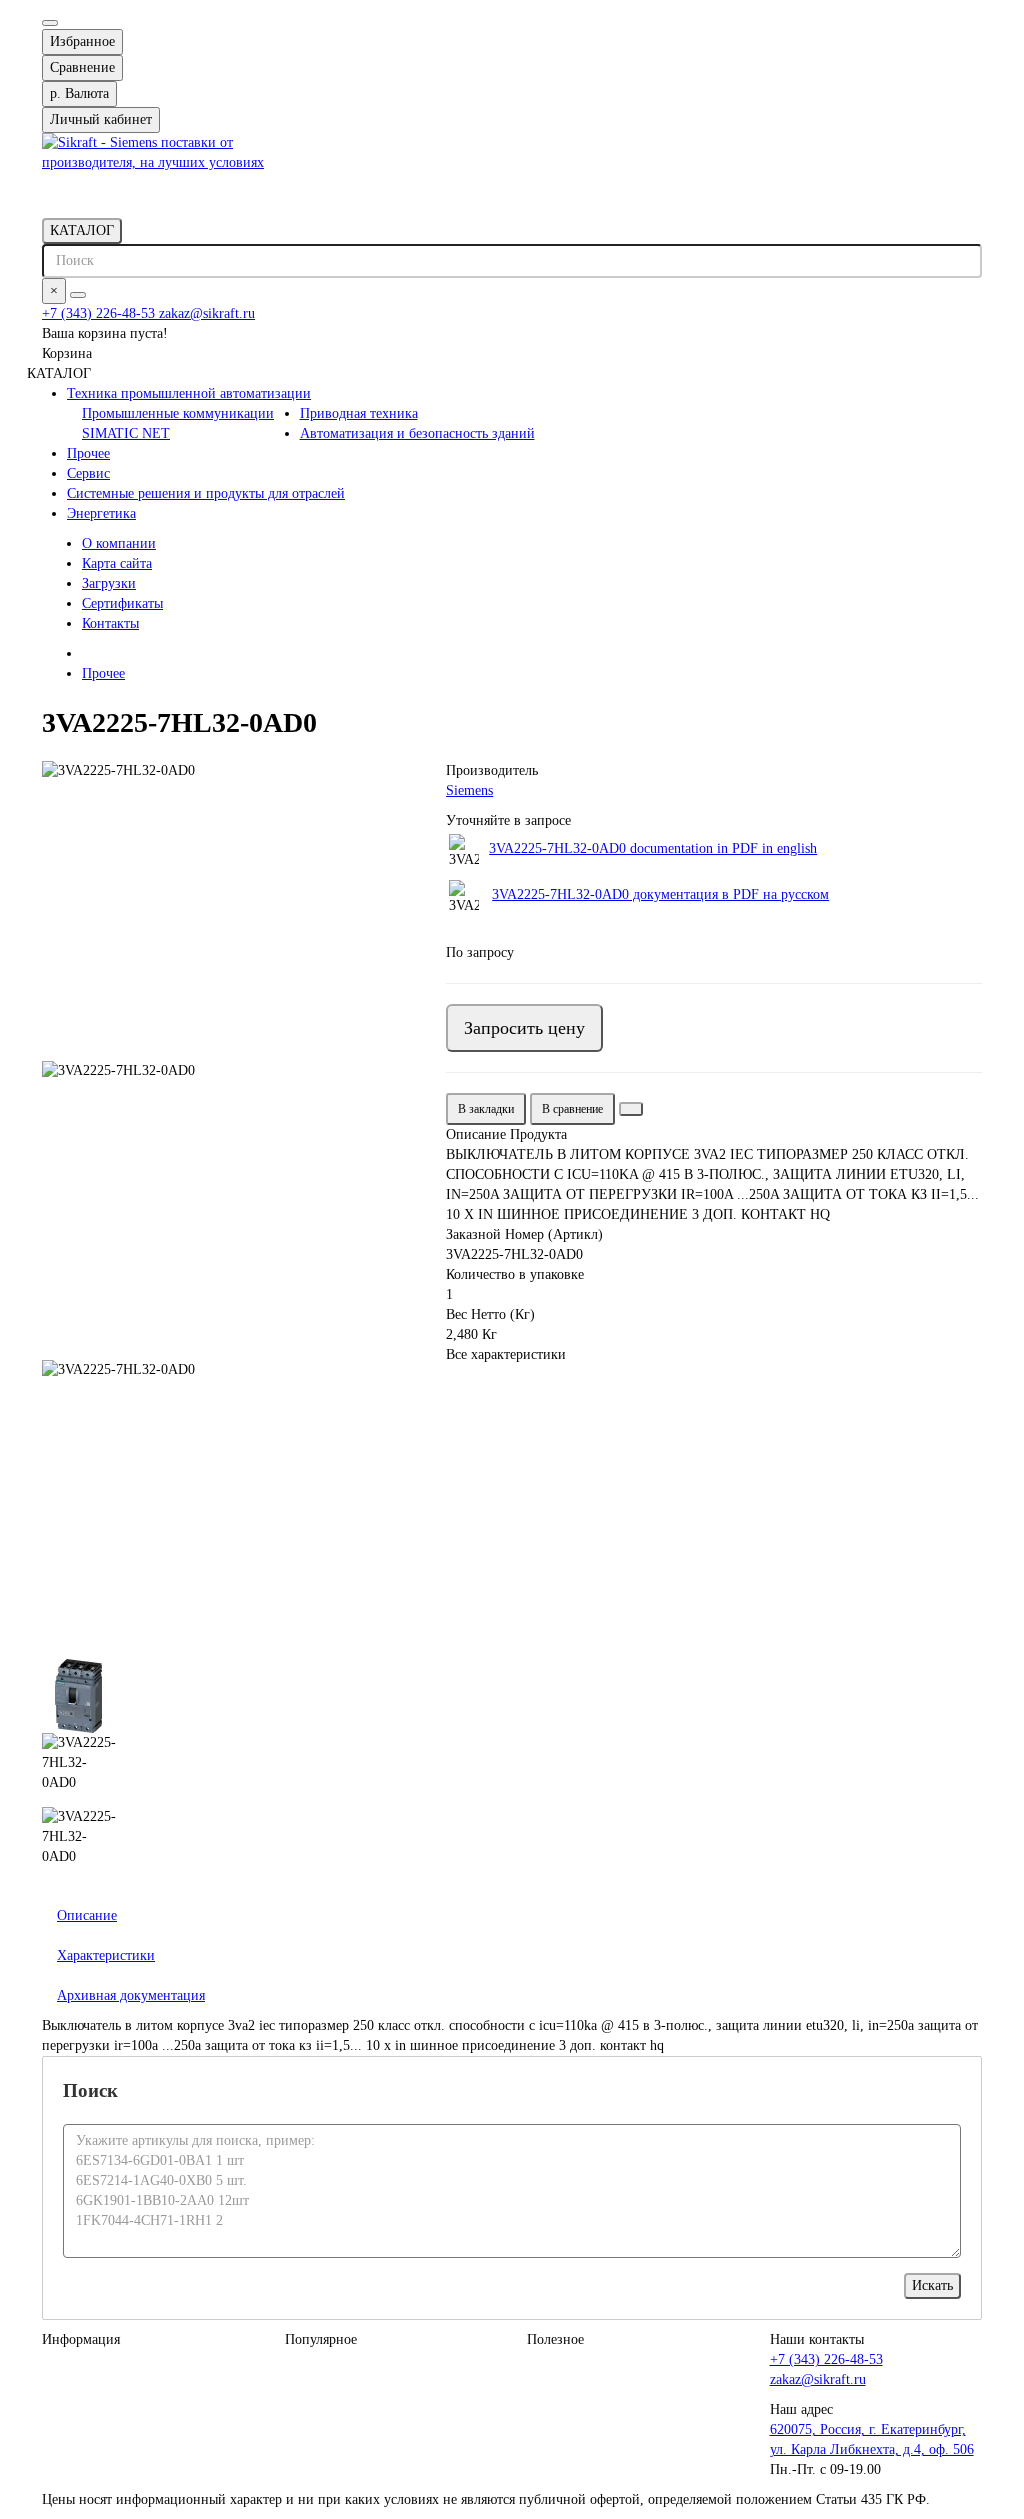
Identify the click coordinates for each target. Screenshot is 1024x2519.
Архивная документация (131, 1995)
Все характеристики (506, 1354)
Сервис (88, 473)
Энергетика (101, 513)
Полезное (555, 2339)
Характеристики (106, 1955)
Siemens (469, 790)
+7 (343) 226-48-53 (100, 313)
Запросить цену (524, 1028)
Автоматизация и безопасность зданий (417, 433)
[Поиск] (78, 295)
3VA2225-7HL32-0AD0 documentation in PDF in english (653, 848)
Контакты (110, 623)
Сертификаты (122, 603)
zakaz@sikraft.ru (207, 313)
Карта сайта (117, 563)
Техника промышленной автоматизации (189, 393)
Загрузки (109, 583)
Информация (81, 2339)
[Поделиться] (631, 1109)
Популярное (321, 2339)
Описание (87, 1915)
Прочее (88, 453)
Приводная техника (359, 413)
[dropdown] (50, 23)
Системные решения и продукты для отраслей (206, 493)
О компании (119, 543)
